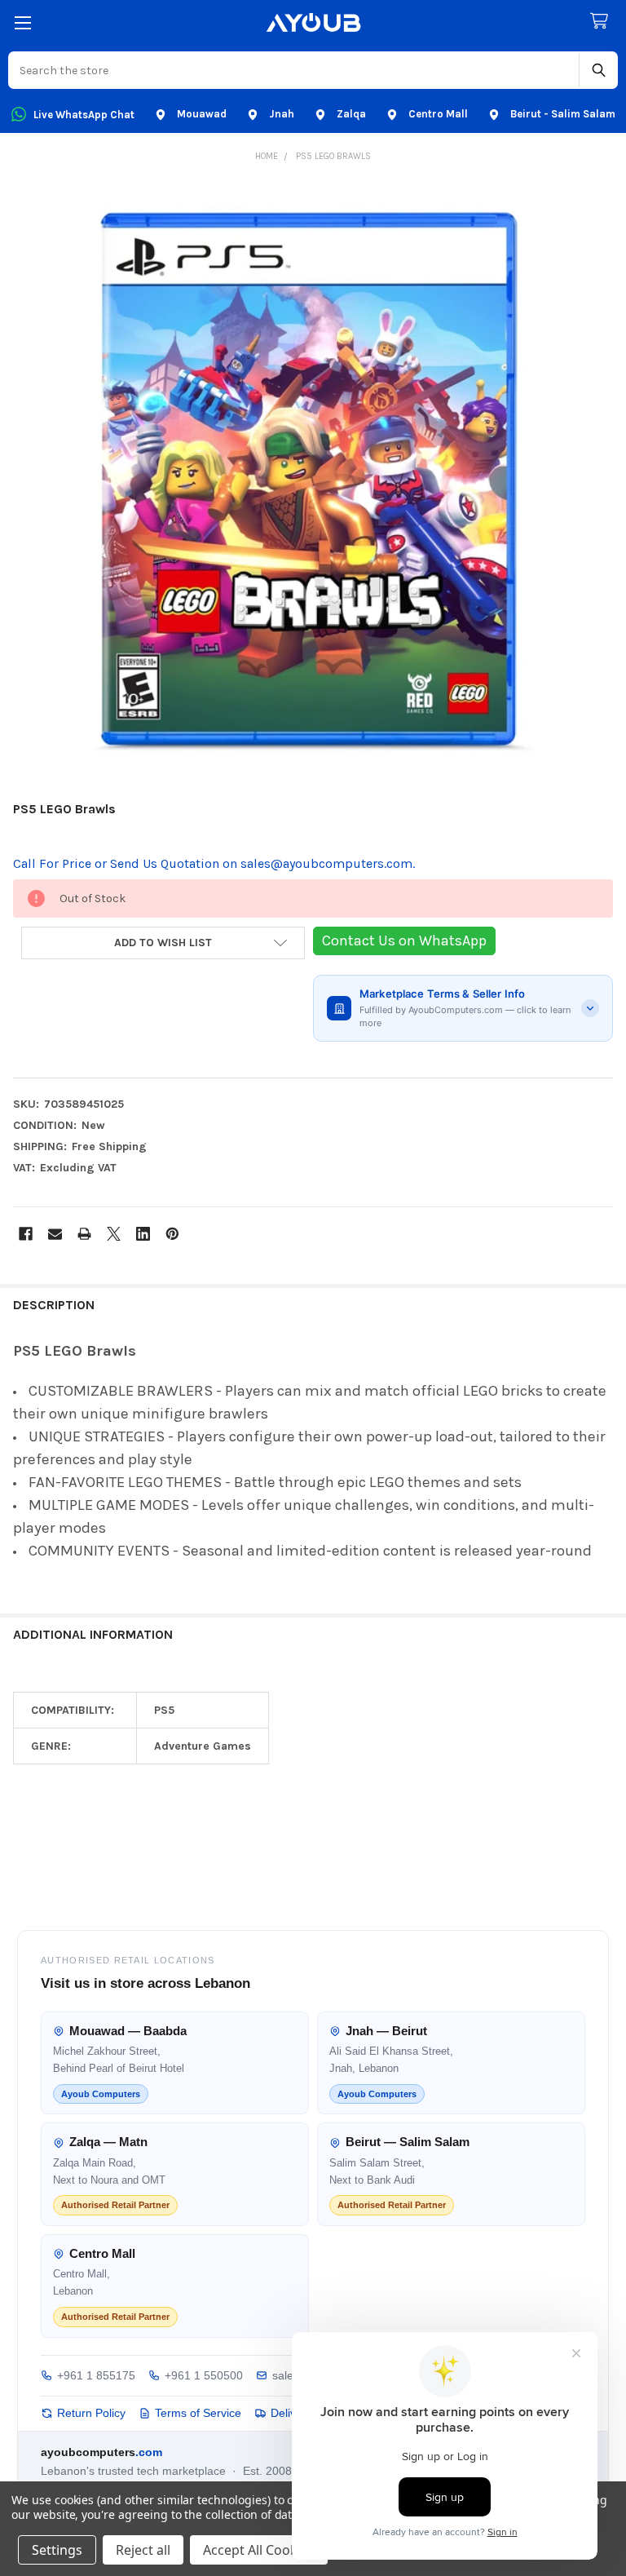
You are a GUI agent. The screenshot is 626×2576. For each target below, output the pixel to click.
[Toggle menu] (22, 22)
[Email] (55, 1234)
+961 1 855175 (96, 2375)
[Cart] (602, 22)
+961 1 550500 (204, 2375)
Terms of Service (198, 2413)
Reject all (143, 2550)
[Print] (84, 1234)
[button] (163, 943)
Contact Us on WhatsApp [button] (404, 941)
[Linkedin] (143, 1234)
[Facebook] (26, 1234)
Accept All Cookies (259, 2550)
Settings (57, 2550)
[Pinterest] (172, 1234)
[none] (313, 484)
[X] (114, 1234)
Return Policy (91, 2413)
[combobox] (294, 70)
